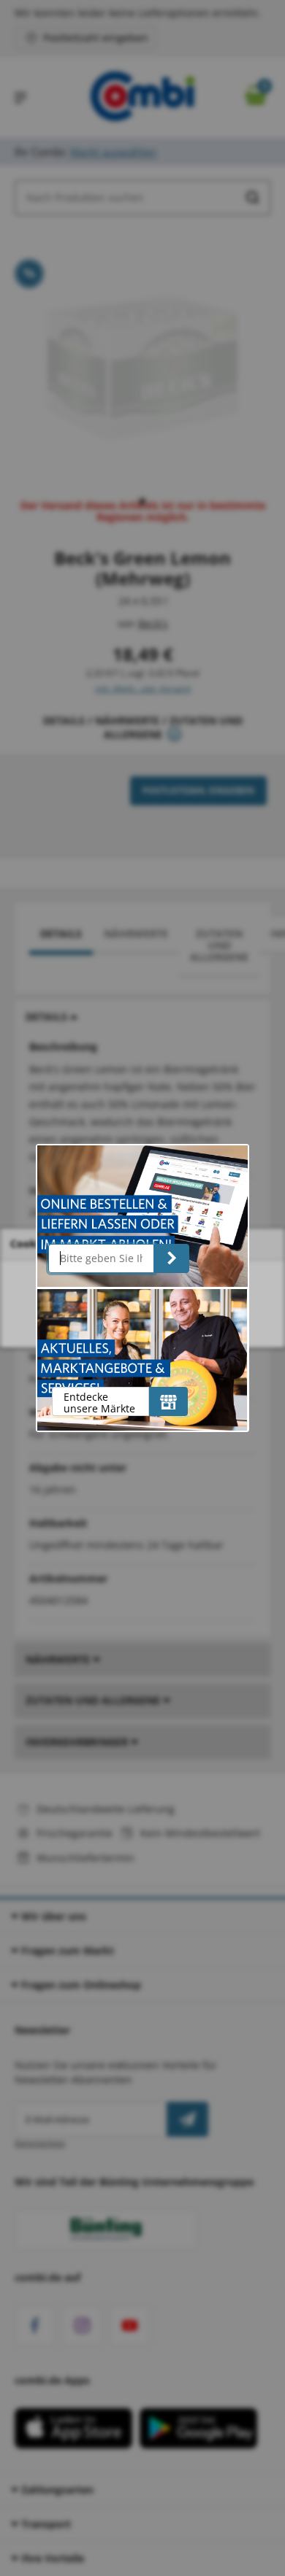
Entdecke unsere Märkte (99, 1403)
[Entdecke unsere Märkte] (168, 1401)
